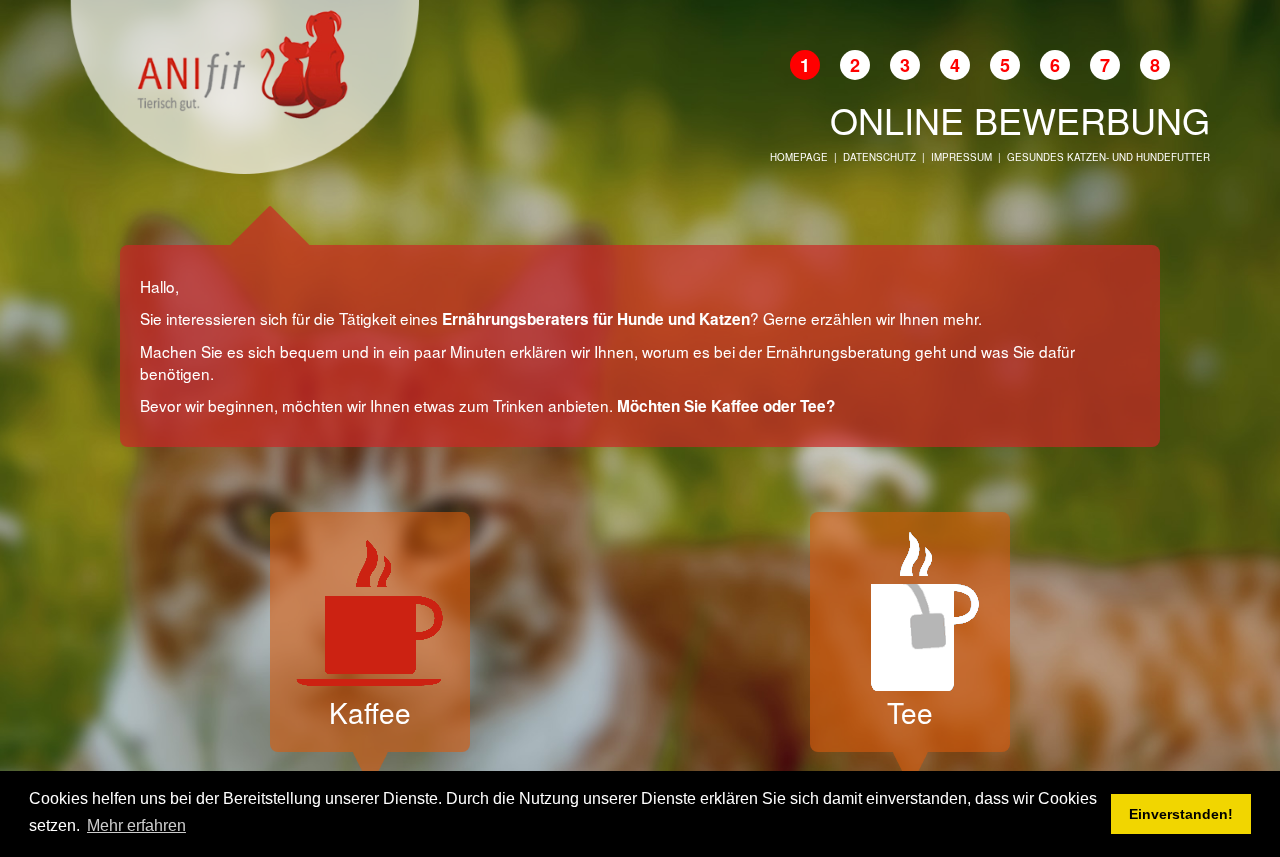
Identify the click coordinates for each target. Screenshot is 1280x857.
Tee (910, 712)
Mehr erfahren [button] (136, 825)
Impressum (961, 157)
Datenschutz (879, 157)
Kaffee (370, 712)
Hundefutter (1173, 157)
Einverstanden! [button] (1181, 814)
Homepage (799, 157)
